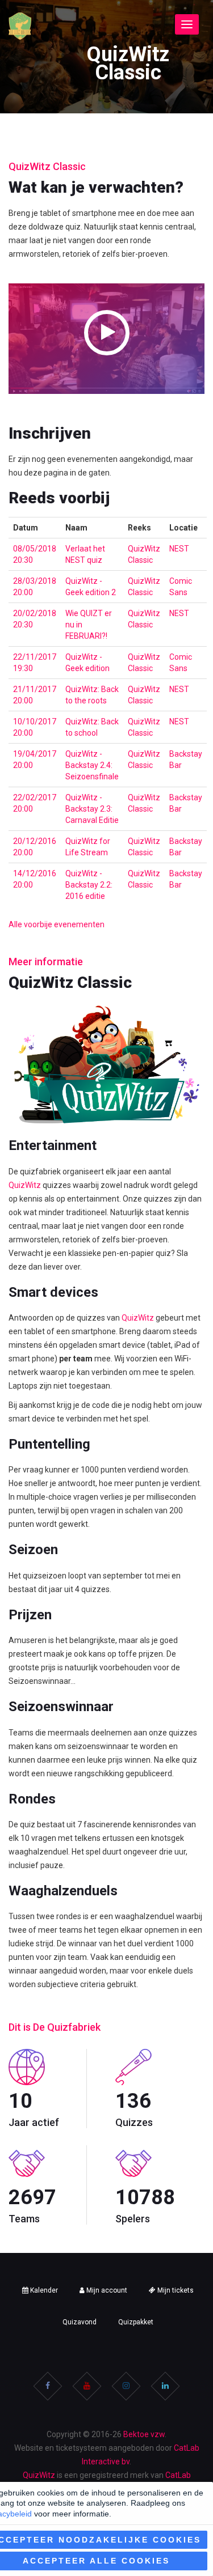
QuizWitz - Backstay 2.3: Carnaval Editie (92, 809)
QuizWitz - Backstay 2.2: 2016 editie (89, 885)
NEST (179, 549)
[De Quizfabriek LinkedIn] (165, 2386)
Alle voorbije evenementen (57, 924)
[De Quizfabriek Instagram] (126, 2386)
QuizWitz (25, 1185)
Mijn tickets (175, 2290)
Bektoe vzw (144, 2434)
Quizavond (80, 2322)
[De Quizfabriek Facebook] (48, 2386)
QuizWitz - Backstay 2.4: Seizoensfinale (92, 765)
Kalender (43, 2290)
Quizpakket (136, 2322)
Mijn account (106, 2290)
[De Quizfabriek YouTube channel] (87, 2386)
